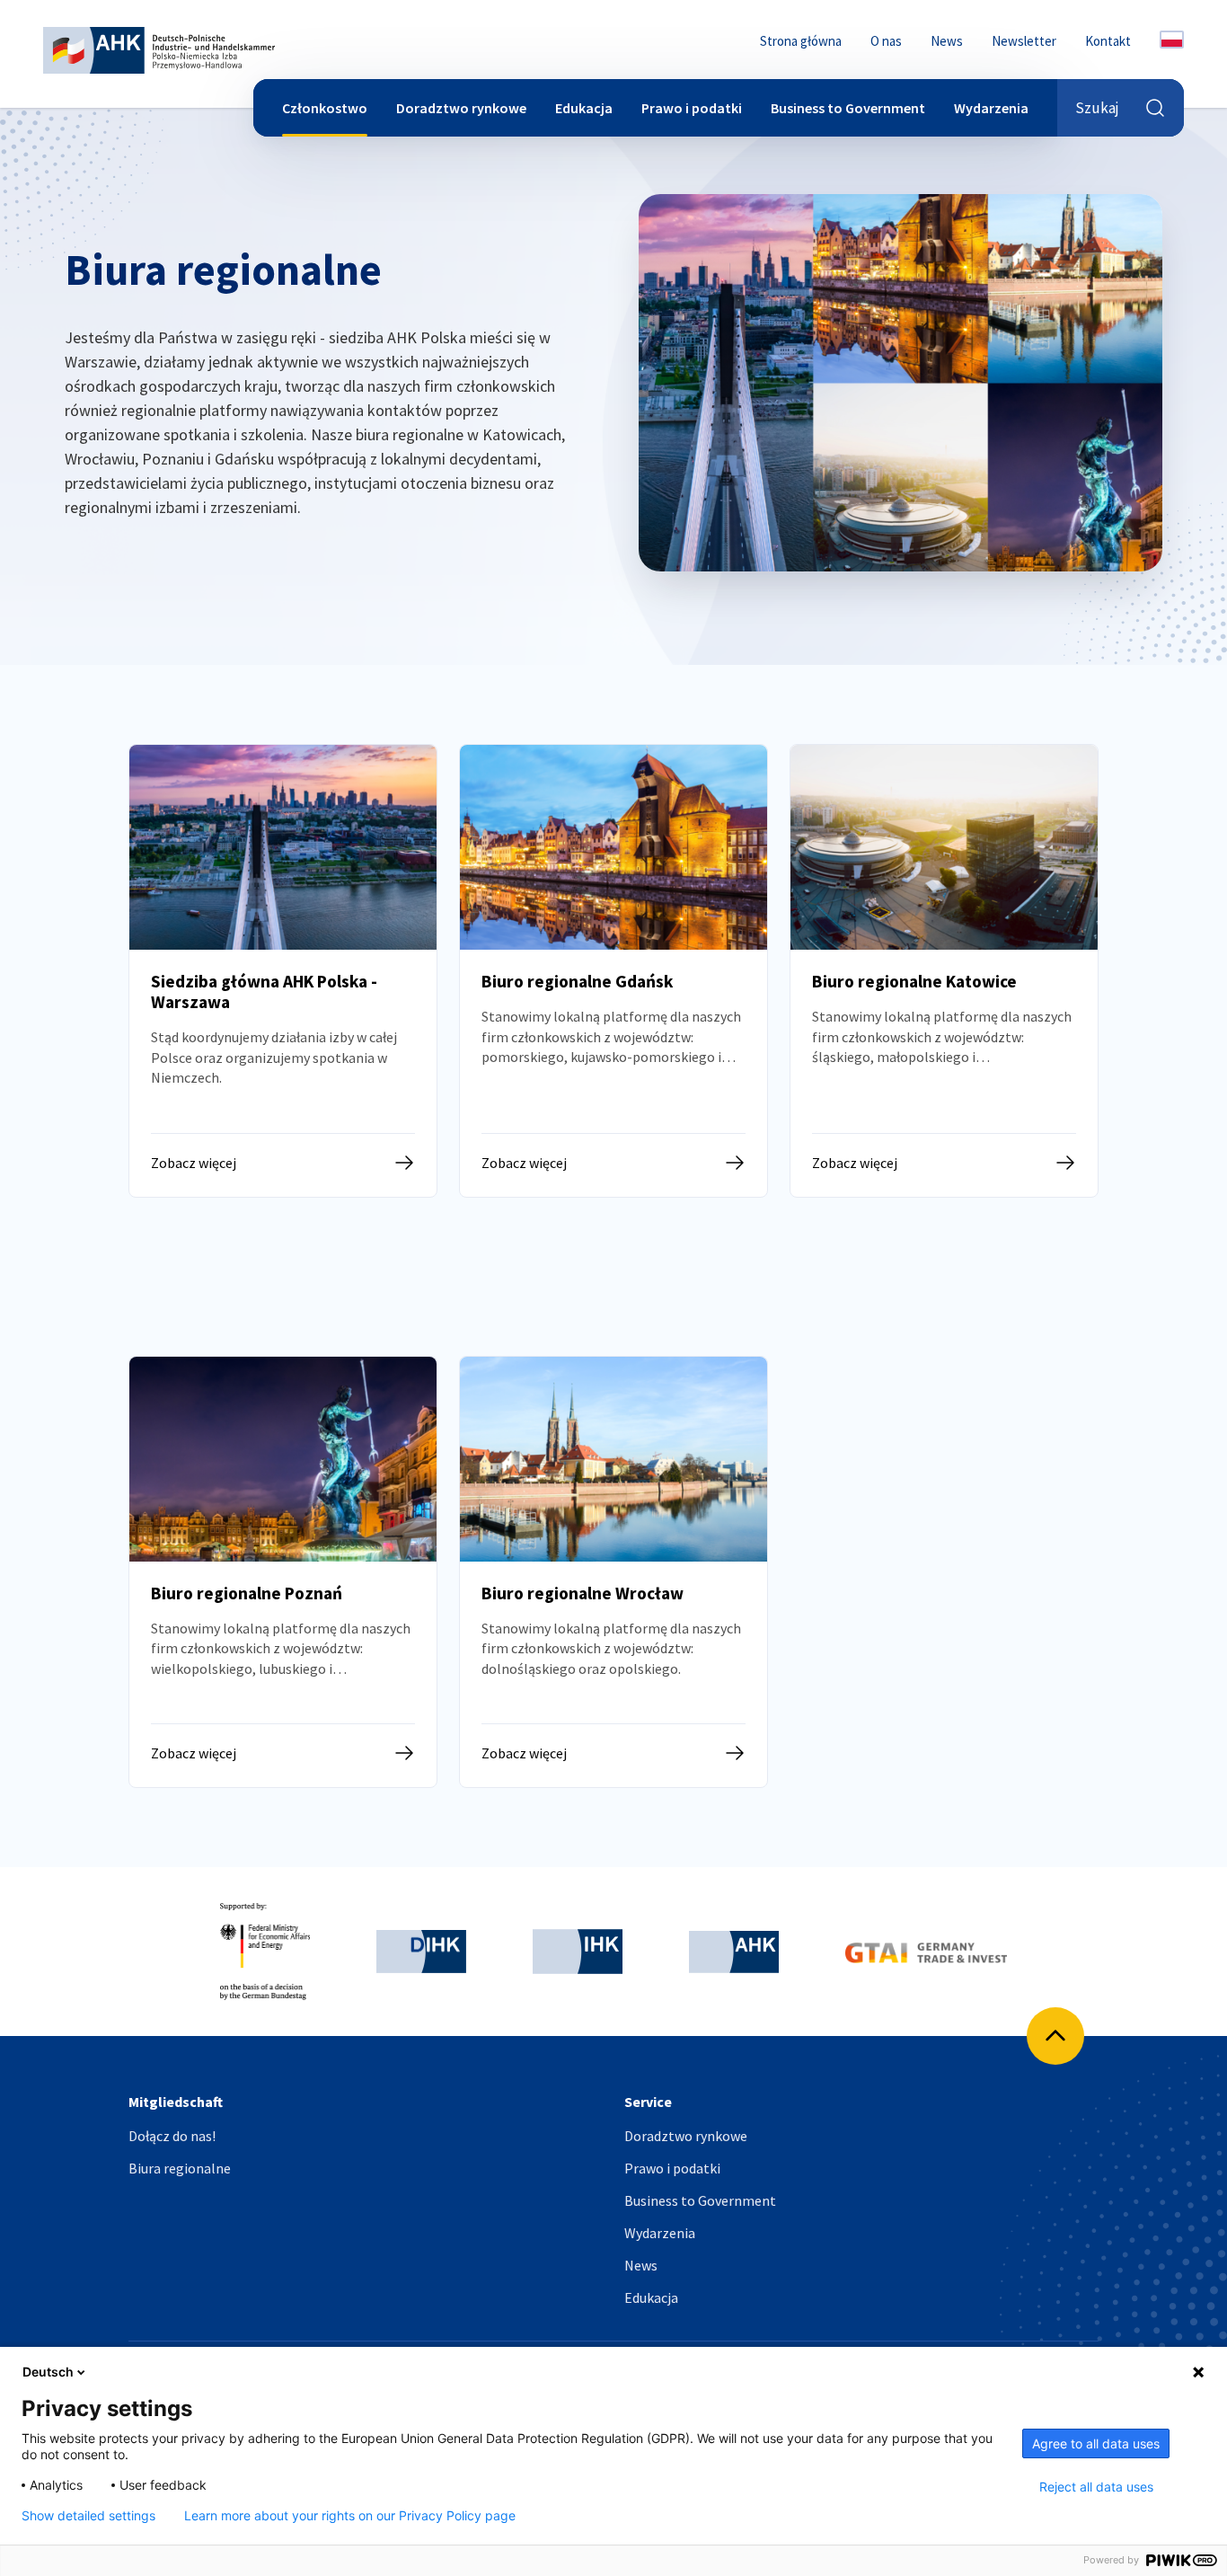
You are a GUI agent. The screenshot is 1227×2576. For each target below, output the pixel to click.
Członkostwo (325, 108)
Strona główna (801, 41)
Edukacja (584, 108)
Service (648, 2102)
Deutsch (48, 2372)
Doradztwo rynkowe (461, 108)
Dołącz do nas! (172, 2136)
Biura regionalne (180, 2168)
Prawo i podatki (692, 108)
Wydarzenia (991, 108)
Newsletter (1024, 41)
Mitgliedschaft (176, 2102)
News (947, 41)
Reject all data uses (1096, 2487)
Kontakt (1108, 41)
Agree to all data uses (1096, 2443)
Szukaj (1097, 108)
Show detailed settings (88, 2516)
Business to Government (848, 108)
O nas (886, 41)
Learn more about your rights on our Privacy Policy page (350, 2516)
